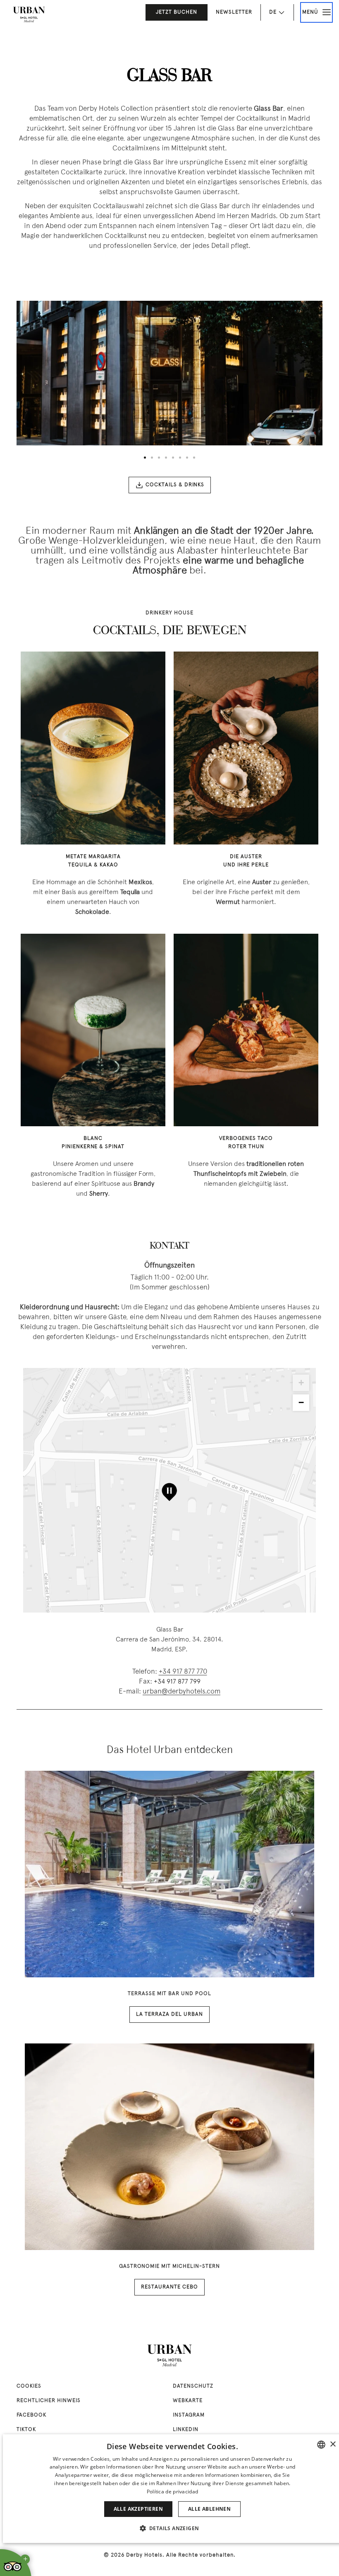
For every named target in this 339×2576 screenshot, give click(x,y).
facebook (31, 2415)
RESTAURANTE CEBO (169, 2287)
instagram (189, 2415)
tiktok (26, 2430)
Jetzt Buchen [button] (177, 12)
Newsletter (234, 12)
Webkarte (188, 2401)
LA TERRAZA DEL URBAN (169, 2015)
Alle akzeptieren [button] (138, 2509)
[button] (173, 2528)
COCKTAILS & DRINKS (175, 485)
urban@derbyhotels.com (181, 1692)
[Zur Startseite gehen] (29, 14)
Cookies (29, 2386)
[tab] (145, 458)
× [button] (333, 2444)
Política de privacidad (173, 2492)
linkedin (186, 2430)
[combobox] (321, 2445)
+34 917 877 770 (183, 1672)
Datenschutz (193, 2386)
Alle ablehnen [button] (209, 2509)
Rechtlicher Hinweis (49, 2401)
